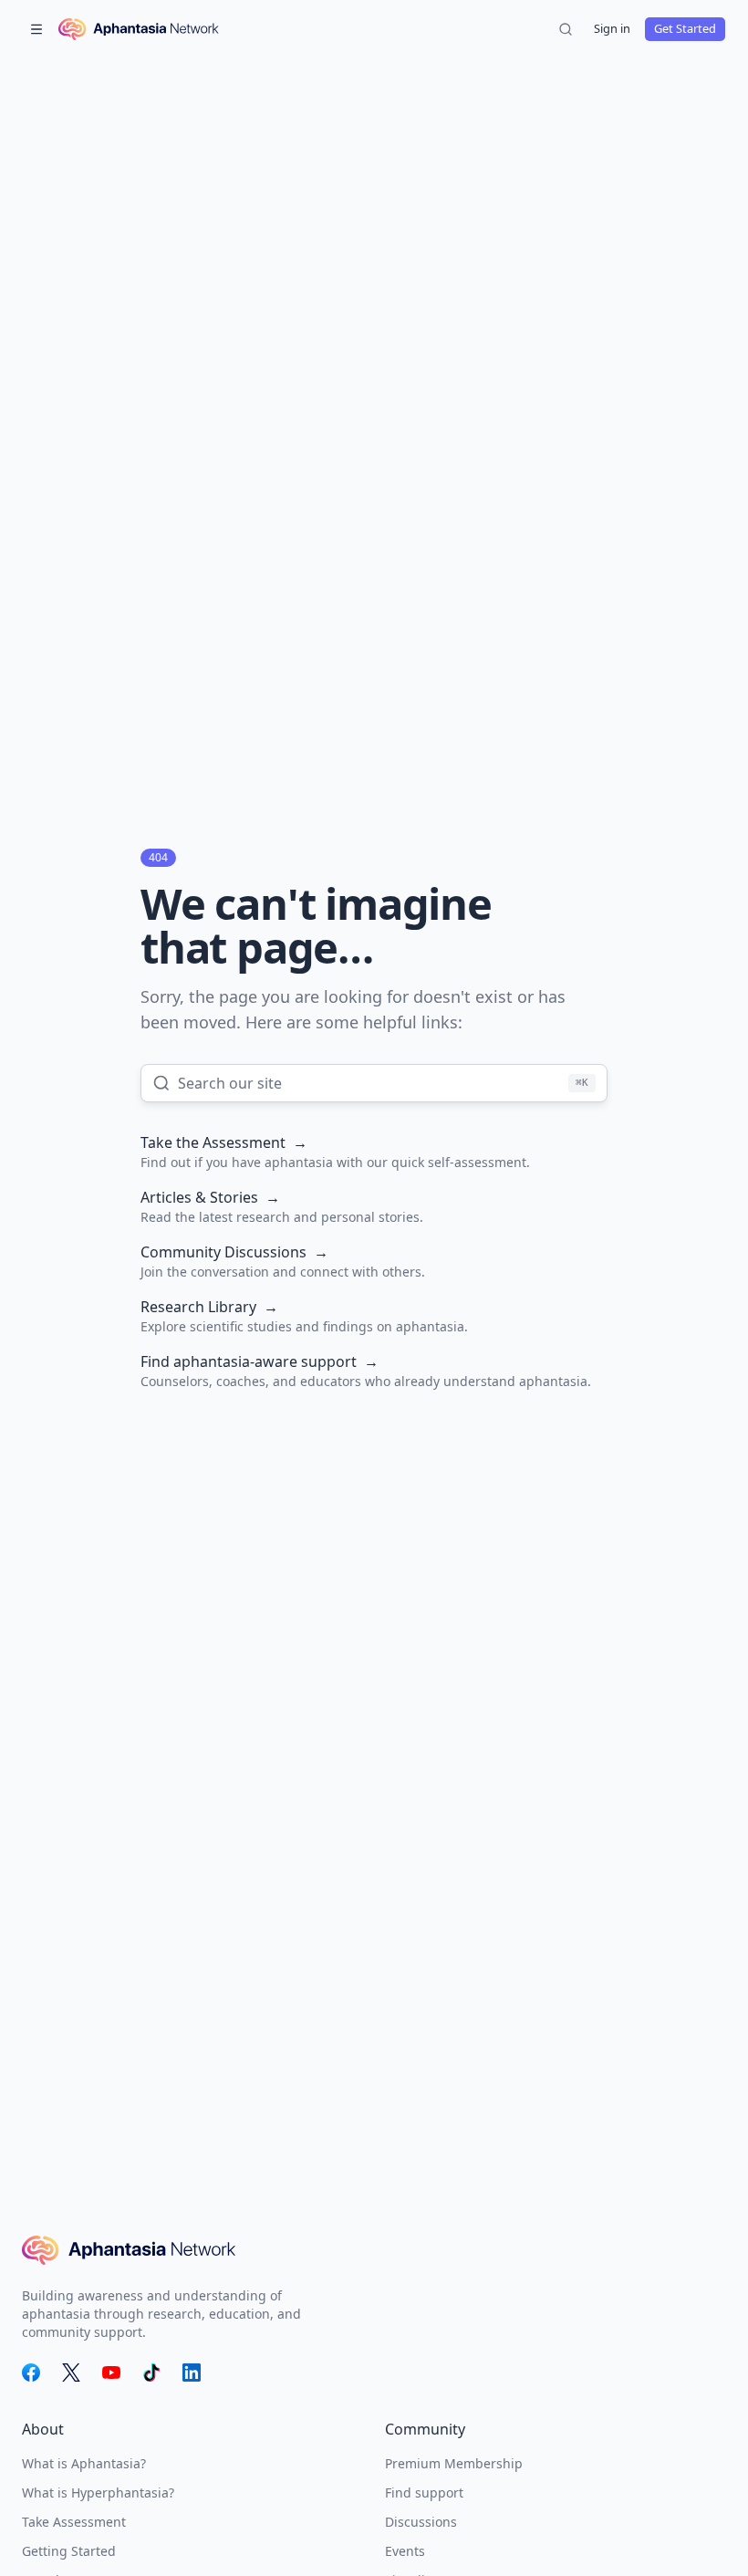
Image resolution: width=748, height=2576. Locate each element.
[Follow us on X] (71, 2373)
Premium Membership (454, 2463)
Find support (424, 2493)
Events (405, 2551)
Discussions (421, 2522)
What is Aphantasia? (84, 2463)
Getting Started (69, 2551)
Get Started (685, 28)
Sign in (612, 28)
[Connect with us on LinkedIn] (192, 2373)
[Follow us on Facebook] (31, 2373)
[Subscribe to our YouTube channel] (111, 2373)
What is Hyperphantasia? (98, 2493)
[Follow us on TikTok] (151, 2373)
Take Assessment (74, 2522)
